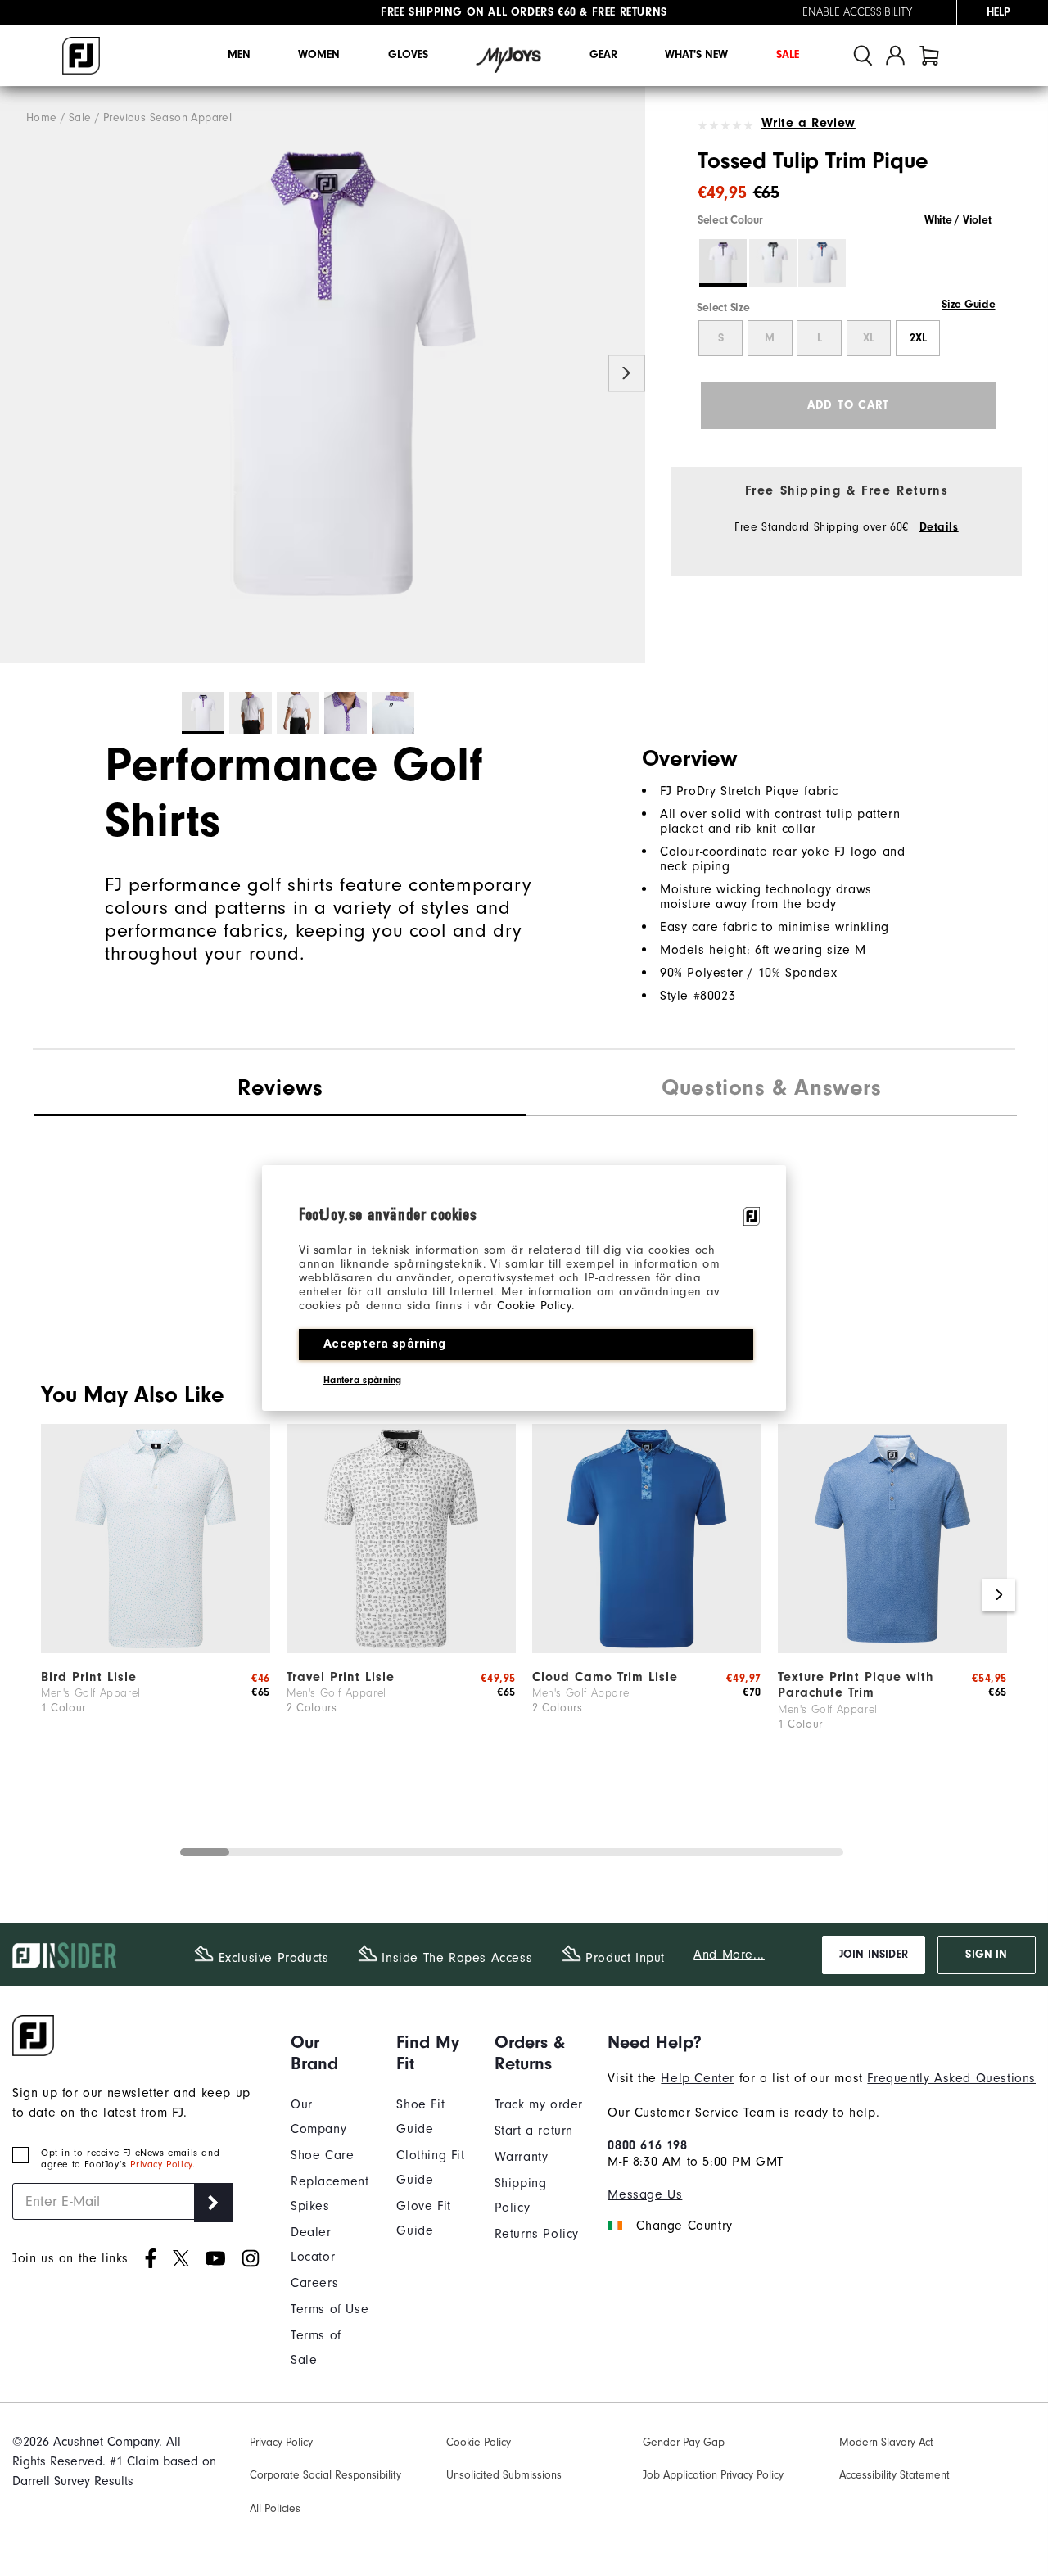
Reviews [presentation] (280, 1087)
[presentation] (771, 1090)
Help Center (698, 2078)
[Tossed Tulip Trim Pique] (323, 375)
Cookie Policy (534, 1306)
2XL (918, 338)
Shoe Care (322, 2155)
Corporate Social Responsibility (325, 2475)
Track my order (539, 2104)
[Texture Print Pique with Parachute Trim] (892, 1649)
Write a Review (809, 123)
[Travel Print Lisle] (401, 1649)
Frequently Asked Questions (951, 2078)
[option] (323, 375)
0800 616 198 (647, 2145)
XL (869, 338)
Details (939, 527)
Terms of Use (330, 2309)
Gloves (408, 55)
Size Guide (968, 305)
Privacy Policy (161, 2164)
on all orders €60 (479, 12)
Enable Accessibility (857, 12)
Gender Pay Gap (684, 2442)
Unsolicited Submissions (504, 2475)
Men (239, 55)
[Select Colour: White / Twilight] (822, 263)
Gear (603, 55)
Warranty (522, 2157)
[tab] (929, 55)
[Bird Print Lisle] (156, 1649)
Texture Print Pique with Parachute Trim (856, 1685)
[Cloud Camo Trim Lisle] (647, 1649)
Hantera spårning (363, 1380)
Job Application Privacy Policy (713, 2475)
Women (319, 55)
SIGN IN (986, 1955)
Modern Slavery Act (886, 2442)
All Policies (275, 2508)
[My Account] (895, 55)
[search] (863, 55)
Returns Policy (537, 2234)
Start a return (534, 2131)
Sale (788, 55)
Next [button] (627, 374)
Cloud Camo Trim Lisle (605, 1677)
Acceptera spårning (384, 1344)
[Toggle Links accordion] (331, 2053)
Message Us (645, 2194)
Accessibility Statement (894, 2475)
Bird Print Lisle (89, 1677)
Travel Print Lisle (341, 1677)
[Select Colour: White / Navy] (773, 263)
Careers (314, 2283)
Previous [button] (18, 374)
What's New (696, 55)
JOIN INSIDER (874, 1955)
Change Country (684, 2226)
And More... (729, 1955)
